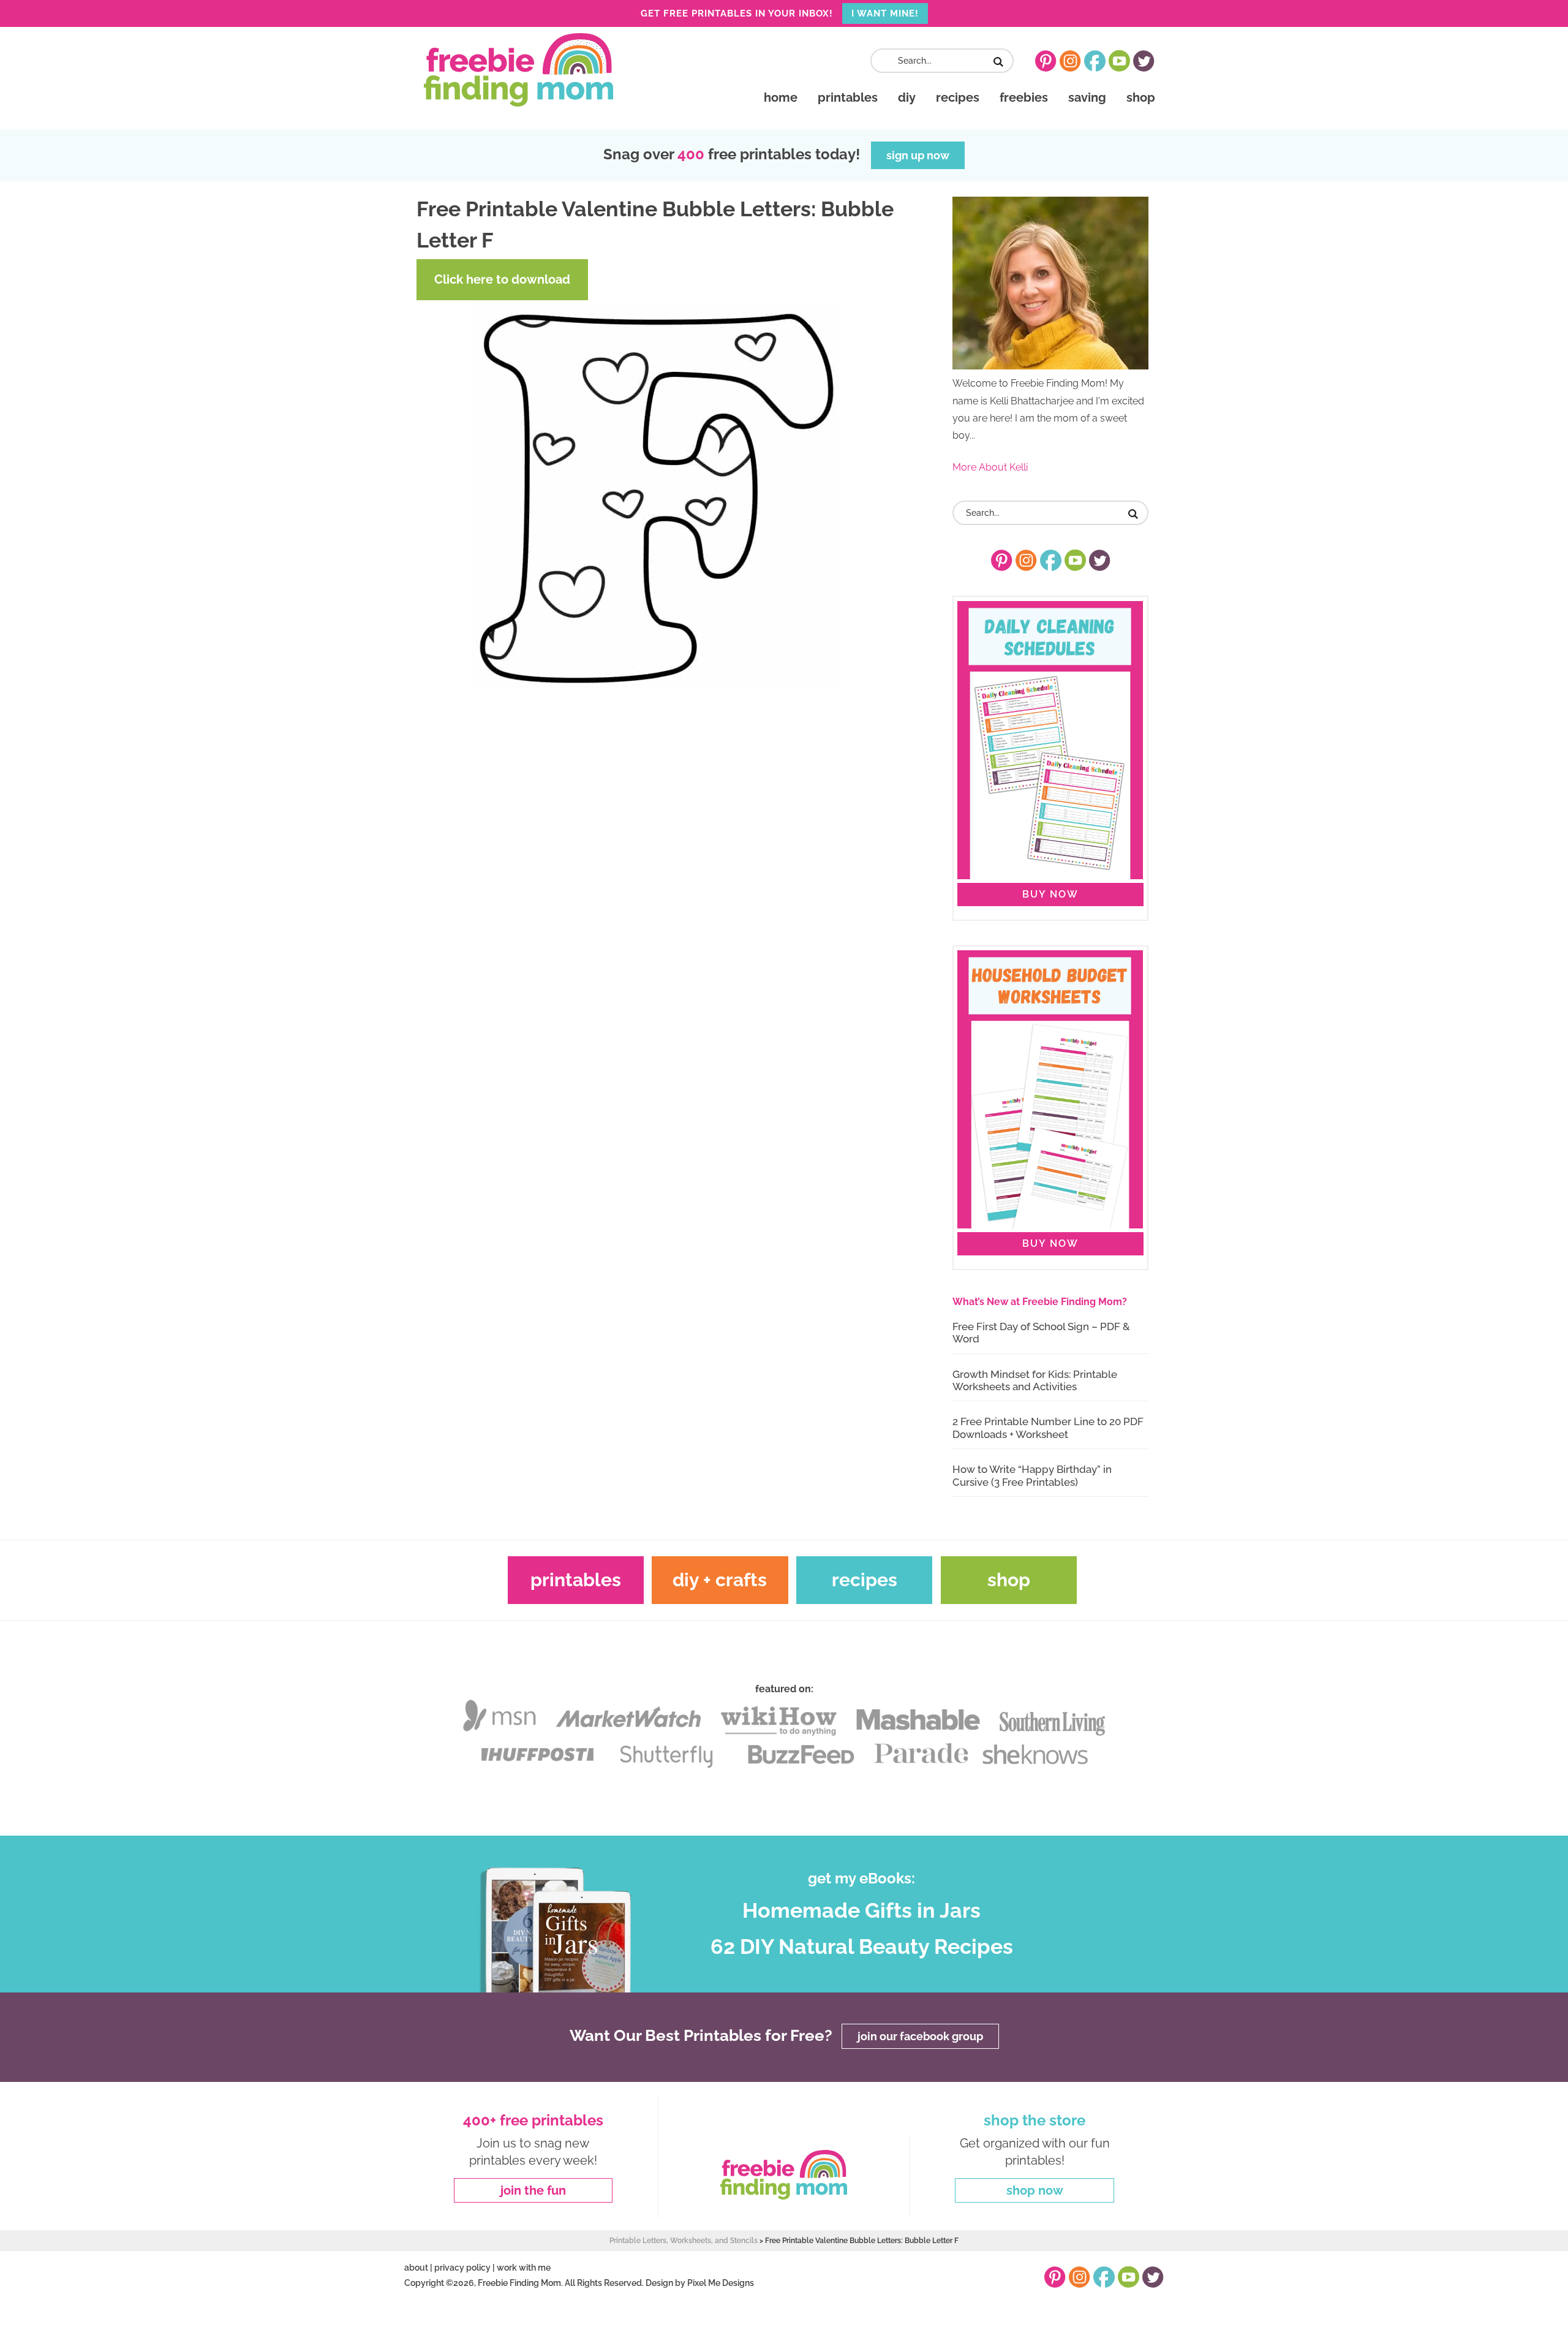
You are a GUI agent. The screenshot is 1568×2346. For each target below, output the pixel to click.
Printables (576, 1580)
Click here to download (502, 279)
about (416, 2268)
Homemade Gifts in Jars (861, 1910)
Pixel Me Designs (721, 2283)
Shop (1009, 1580)
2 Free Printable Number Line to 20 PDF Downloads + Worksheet (1048, 1428)
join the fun (533, 2190)
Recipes (865, 1580)
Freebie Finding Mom (518, 70)
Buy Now (1050, 894)
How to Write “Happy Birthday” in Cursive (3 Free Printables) (1032, 1475)
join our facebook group (920, 2036)
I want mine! (885, 13)
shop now (1035, 2190)
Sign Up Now (918, 155)
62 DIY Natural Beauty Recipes (862, 1947)
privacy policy (462, 2268)
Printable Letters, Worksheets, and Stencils (684, 2241)
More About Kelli (990, 467)
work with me (524, 2268)
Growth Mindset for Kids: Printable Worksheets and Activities (1035, 1380)
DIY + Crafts (720, 1580)
